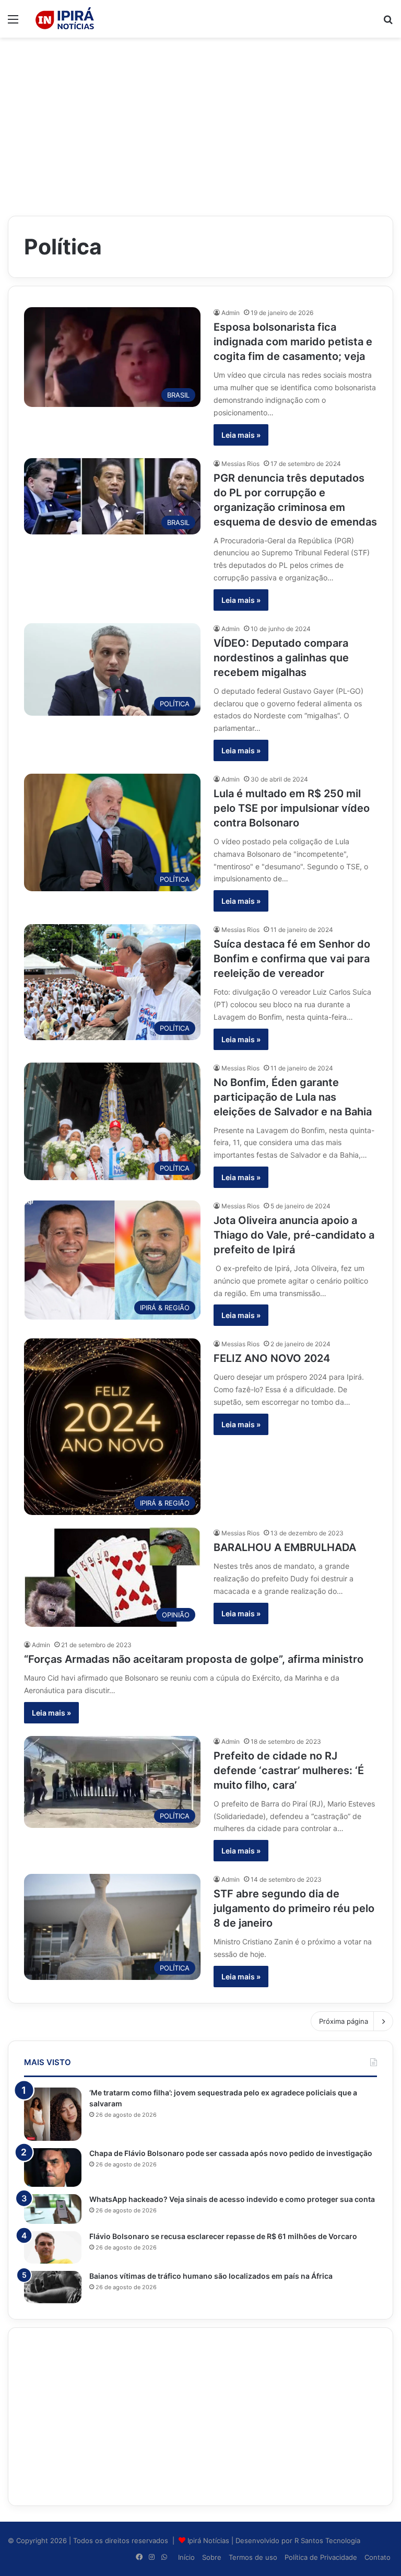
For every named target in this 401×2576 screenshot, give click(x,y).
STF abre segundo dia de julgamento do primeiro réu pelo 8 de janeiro (294, 1908)
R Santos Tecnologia (327, 2540)
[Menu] (13, 23)
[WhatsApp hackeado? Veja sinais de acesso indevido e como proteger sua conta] (53, 2209)
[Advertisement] (200, 121)
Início (186, 2557)
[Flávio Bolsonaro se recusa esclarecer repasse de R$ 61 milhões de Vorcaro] (53, 2247)
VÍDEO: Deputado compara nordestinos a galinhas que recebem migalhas (281, 658)
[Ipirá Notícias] (65, 19)
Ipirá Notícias (209, 2540)
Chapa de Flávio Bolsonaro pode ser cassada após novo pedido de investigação (231, 2153)
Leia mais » (241, 435)
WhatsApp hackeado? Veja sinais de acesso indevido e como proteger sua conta (232, 2199)
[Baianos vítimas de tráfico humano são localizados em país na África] (53, 2287)
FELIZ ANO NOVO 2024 (272, 1358)
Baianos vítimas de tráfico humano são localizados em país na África (211, 2276)
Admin (231, 313)
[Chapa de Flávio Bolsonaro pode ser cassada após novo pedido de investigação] (53, 2167)
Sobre (212, 2557)
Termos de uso (253, 2557)
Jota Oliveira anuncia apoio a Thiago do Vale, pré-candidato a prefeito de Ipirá (294, 1235)
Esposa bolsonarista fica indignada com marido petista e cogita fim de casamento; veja (293, 342)
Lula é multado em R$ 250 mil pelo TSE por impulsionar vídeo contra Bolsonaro (292, 808)
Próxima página (344, 2021)
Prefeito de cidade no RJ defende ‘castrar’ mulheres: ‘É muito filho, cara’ (289, 1770)
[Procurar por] (388, 23)
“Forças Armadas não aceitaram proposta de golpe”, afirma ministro (194, 1659)
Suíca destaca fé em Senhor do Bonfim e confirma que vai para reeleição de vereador (292, 959)
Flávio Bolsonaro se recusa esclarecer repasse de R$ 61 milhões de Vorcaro (223, 2236)
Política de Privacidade (321, 2557)
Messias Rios (240, 464)
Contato (378, 2557)
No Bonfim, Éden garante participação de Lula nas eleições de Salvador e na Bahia (293, 1097)
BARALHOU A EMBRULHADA (285, 1547)
